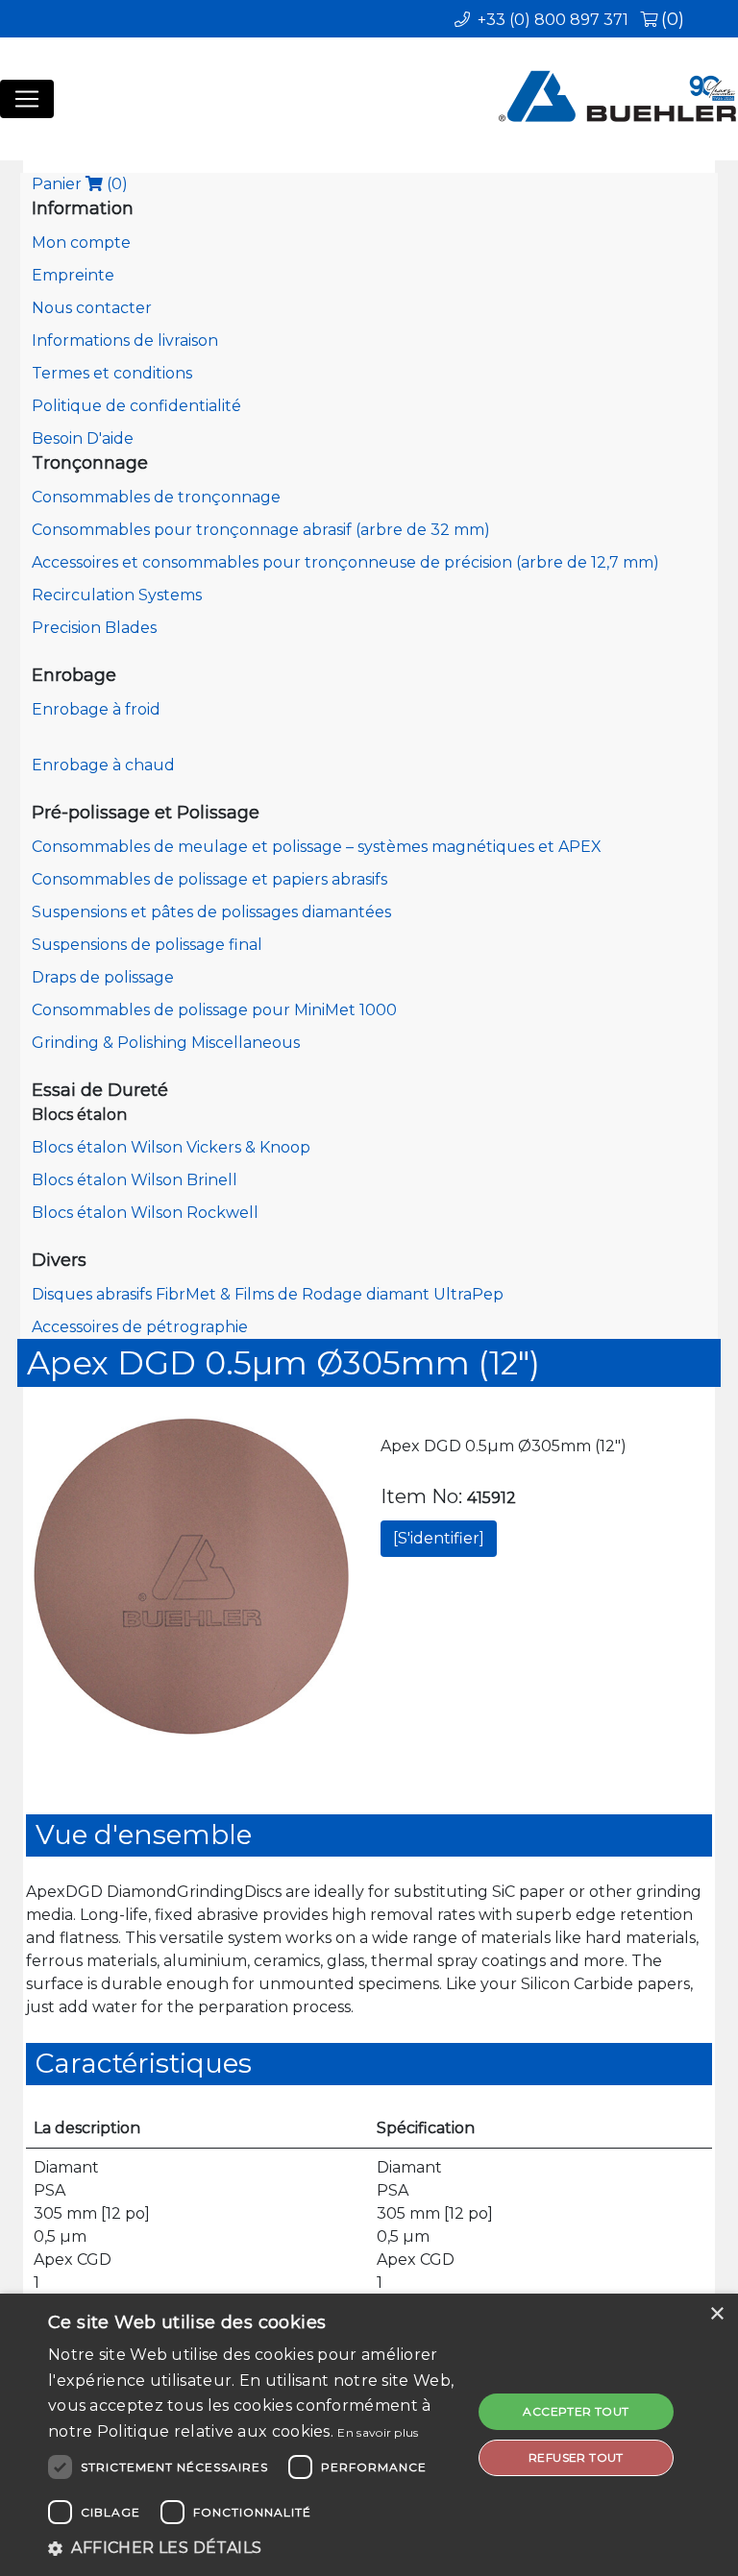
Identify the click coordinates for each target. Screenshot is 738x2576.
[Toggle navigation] (27, 99)
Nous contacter (92, 308)
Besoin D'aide (83, 438)
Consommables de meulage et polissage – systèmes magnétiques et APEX (317, 847)
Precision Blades (94, 628)
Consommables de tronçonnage (156, 497)
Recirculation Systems (117, 595)
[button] (254, 2548)
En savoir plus (378, 2432)
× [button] (716, 2314)
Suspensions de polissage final (147, 945)
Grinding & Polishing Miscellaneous (166, 1043)
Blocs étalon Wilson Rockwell (145, 1213)
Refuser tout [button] (576, 2457)
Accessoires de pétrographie (140, 1327)
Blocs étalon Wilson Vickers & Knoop (171, 1147)
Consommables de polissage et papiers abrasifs (209, 879)
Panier (80, 184)
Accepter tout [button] (576, 2411)
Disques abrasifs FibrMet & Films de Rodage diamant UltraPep (268, 1294)
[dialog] (369, 2435)
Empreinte (73, 275)
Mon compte (81, 243)
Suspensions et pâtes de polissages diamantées (211, 912)
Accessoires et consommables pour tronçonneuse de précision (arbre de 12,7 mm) (345, 562)
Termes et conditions (112, 373)
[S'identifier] (439, 1538)
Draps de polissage (103, 977)
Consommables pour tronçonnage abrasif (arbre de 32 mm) (261, 530)
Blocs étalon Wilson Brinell (135, 1180)
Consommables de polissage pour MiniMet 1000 (214, 1010)
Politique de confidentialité (136, 406)
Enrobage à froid (96, 709)
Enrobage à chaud (103, 765)
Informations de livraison (125, 340)
